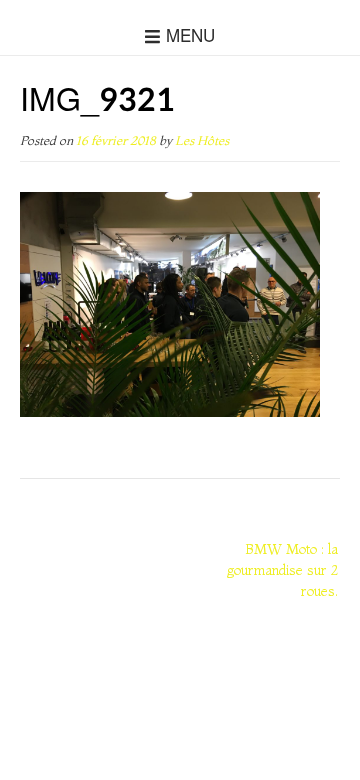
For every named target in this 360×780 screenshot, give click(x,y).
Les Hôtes (202, 140)
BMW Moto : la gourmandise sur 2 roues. (282, 570)
